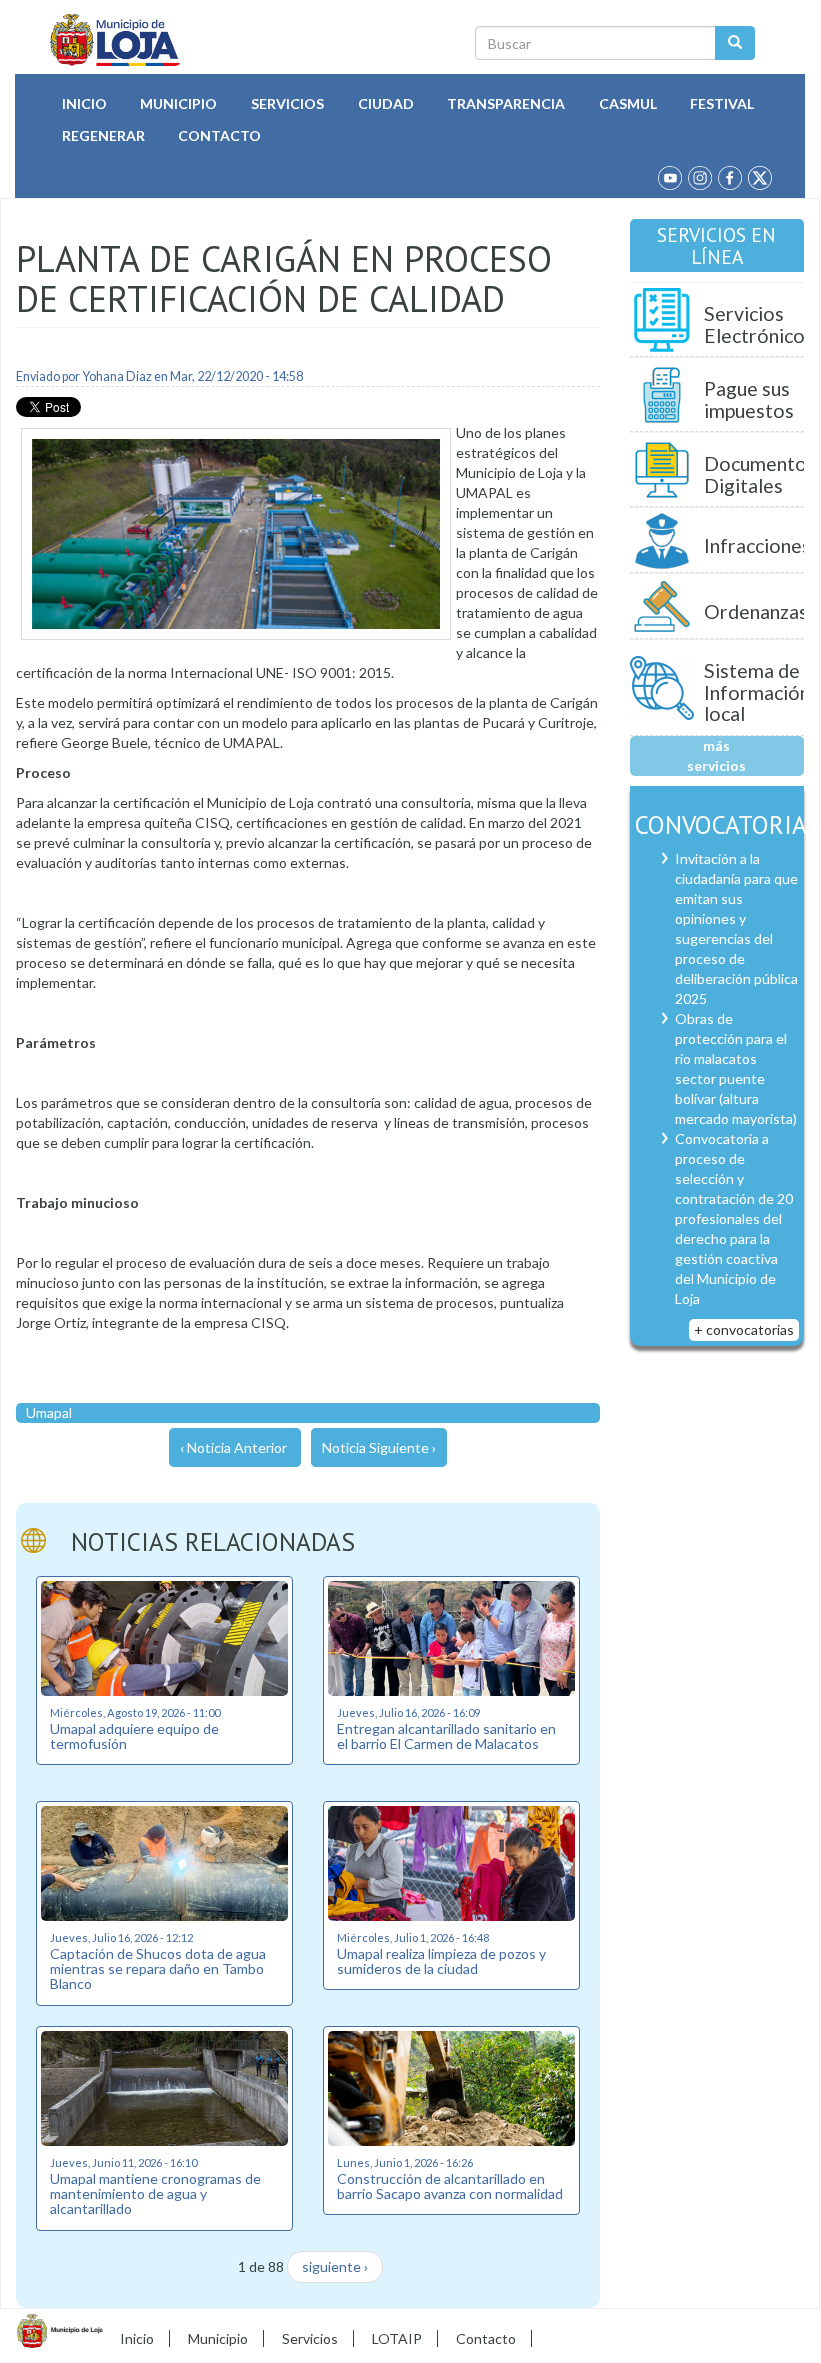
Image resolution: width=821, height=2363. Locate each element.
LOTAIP (397, 2338)
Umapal (49, 1412)
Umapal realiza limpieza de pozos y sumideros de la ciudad (441, 1961)
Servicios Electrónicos (759, 324)
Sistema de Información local (757, 692)
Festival (722, 103)
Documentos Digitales (760, 474)
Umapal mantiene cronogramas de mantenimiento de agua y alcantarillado (155, 2194)
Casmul (628, 103)
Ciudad (386, 103)
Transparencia (506, 103)
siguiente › (335, 2266)
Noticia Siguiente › (379, 1447)
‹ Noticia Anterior (233, 1447)
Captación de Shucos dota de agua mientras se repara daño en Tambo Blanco (158, 1969)
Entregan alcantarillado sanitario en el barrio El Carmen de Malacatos (446, 1736)
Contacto (219, 135)
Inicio (84, 103)
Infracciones (757, 545)
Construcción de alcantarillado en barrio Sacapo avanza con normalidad (450, 2186)
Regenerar (103, 135)
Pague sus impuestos (749, 399)
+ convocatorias (744, 1329)
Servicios (287, 103)
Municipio (178, 103)
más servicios (716, 755)
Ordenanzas (756, 611)
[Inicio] (115, 40)
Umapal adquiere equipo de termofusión (134, 1736)
